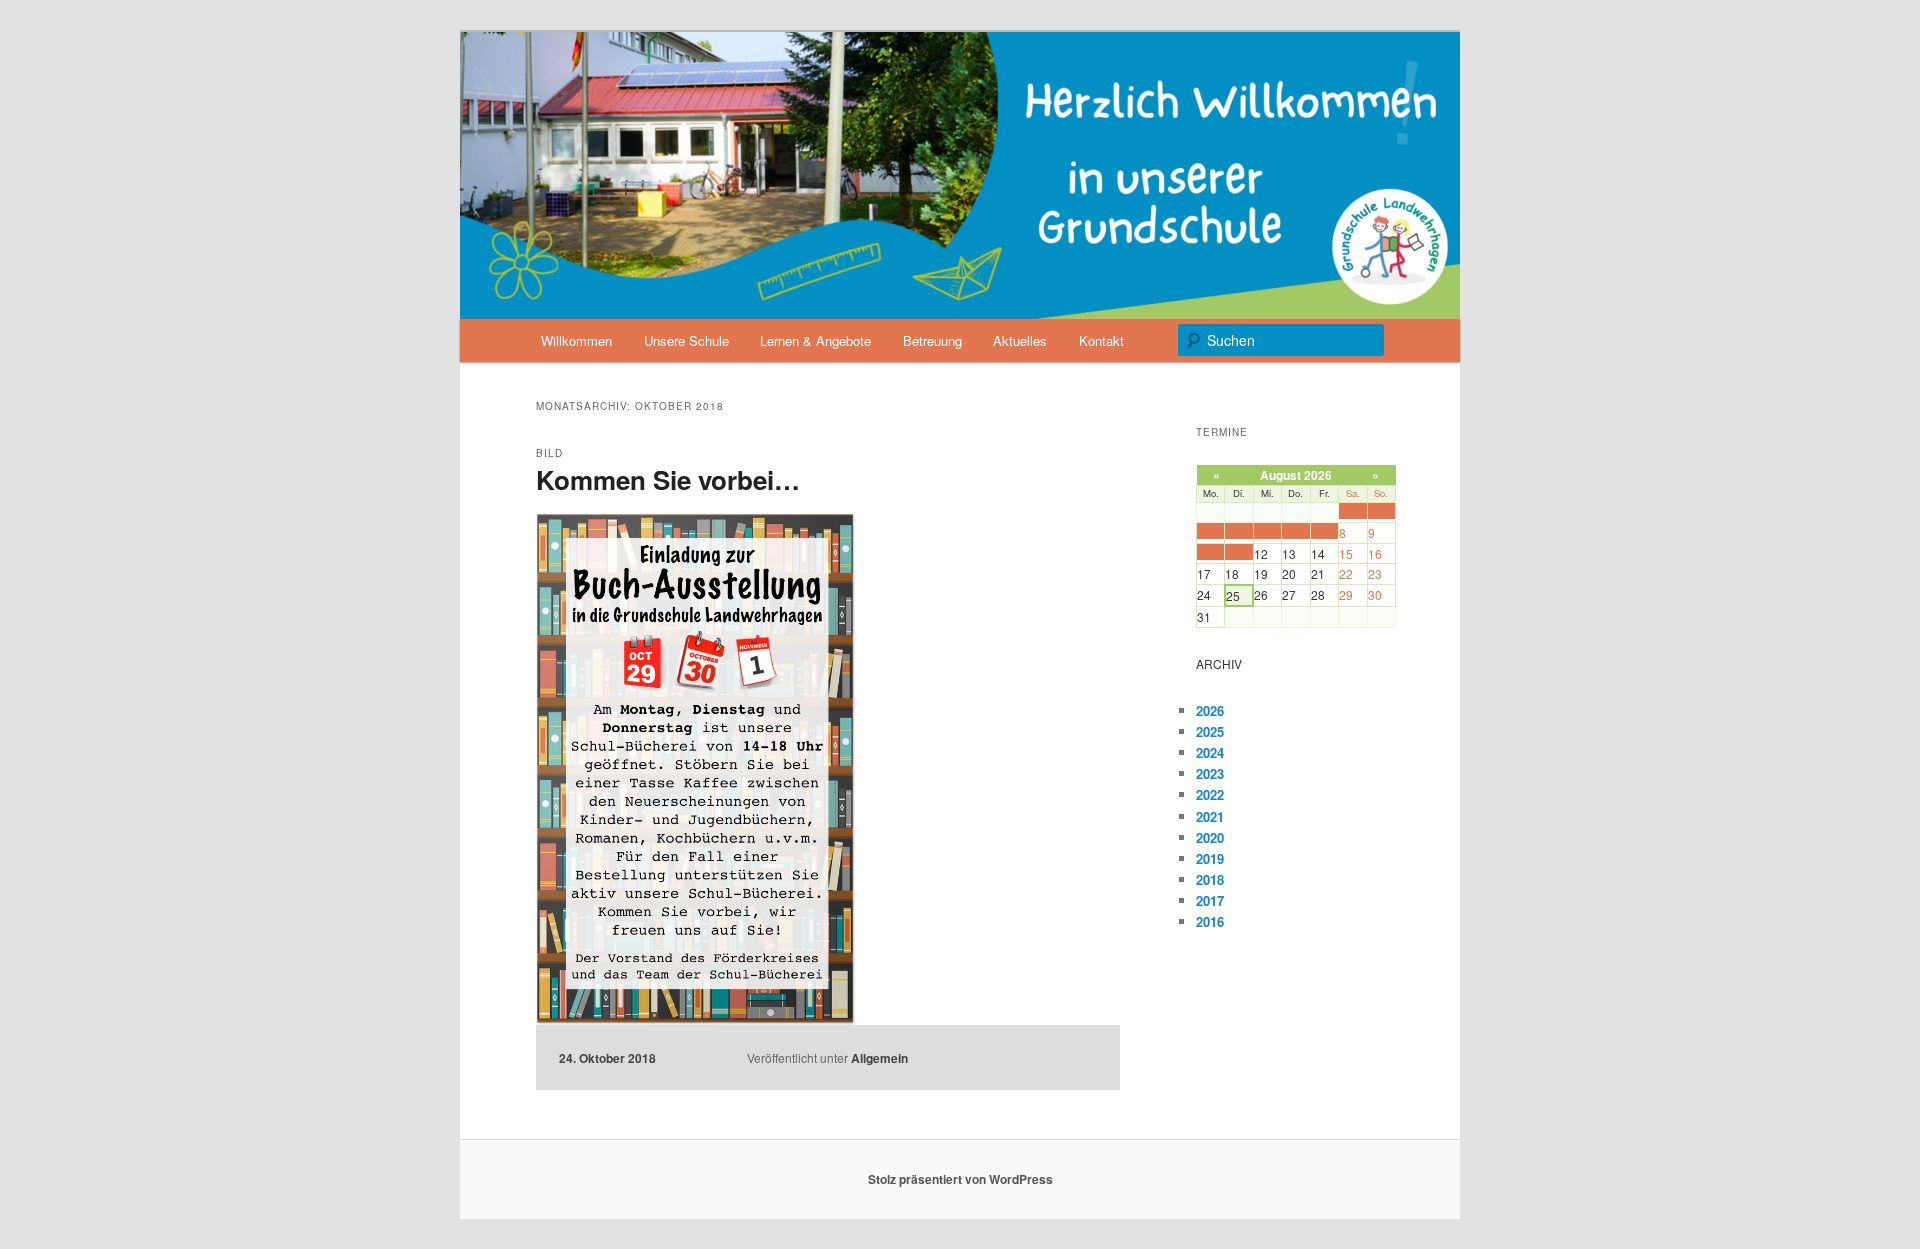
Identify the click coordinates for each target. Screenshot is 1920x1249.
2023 (1210, 773)
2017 (1210, 900)
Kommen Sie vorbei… (668, 479)
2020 (1210, 837)
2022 (1210, 794)
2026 (1210, 710)
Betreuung (932, 340)
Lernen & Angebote (815, 340)
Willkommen (576, 340)
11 (1231, 551)
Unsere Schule (686, 340)
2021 (1210, 816)
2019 (1210, 858)
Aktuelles (1020, 340)
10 (1203, 551)
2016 (1210, 921)
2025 (1210, 731)
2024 (1210, 752)
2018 (1210, 879)
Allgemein (879, 1058)
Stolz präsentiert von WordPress (960, 1179)
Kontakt (1101, 340)
